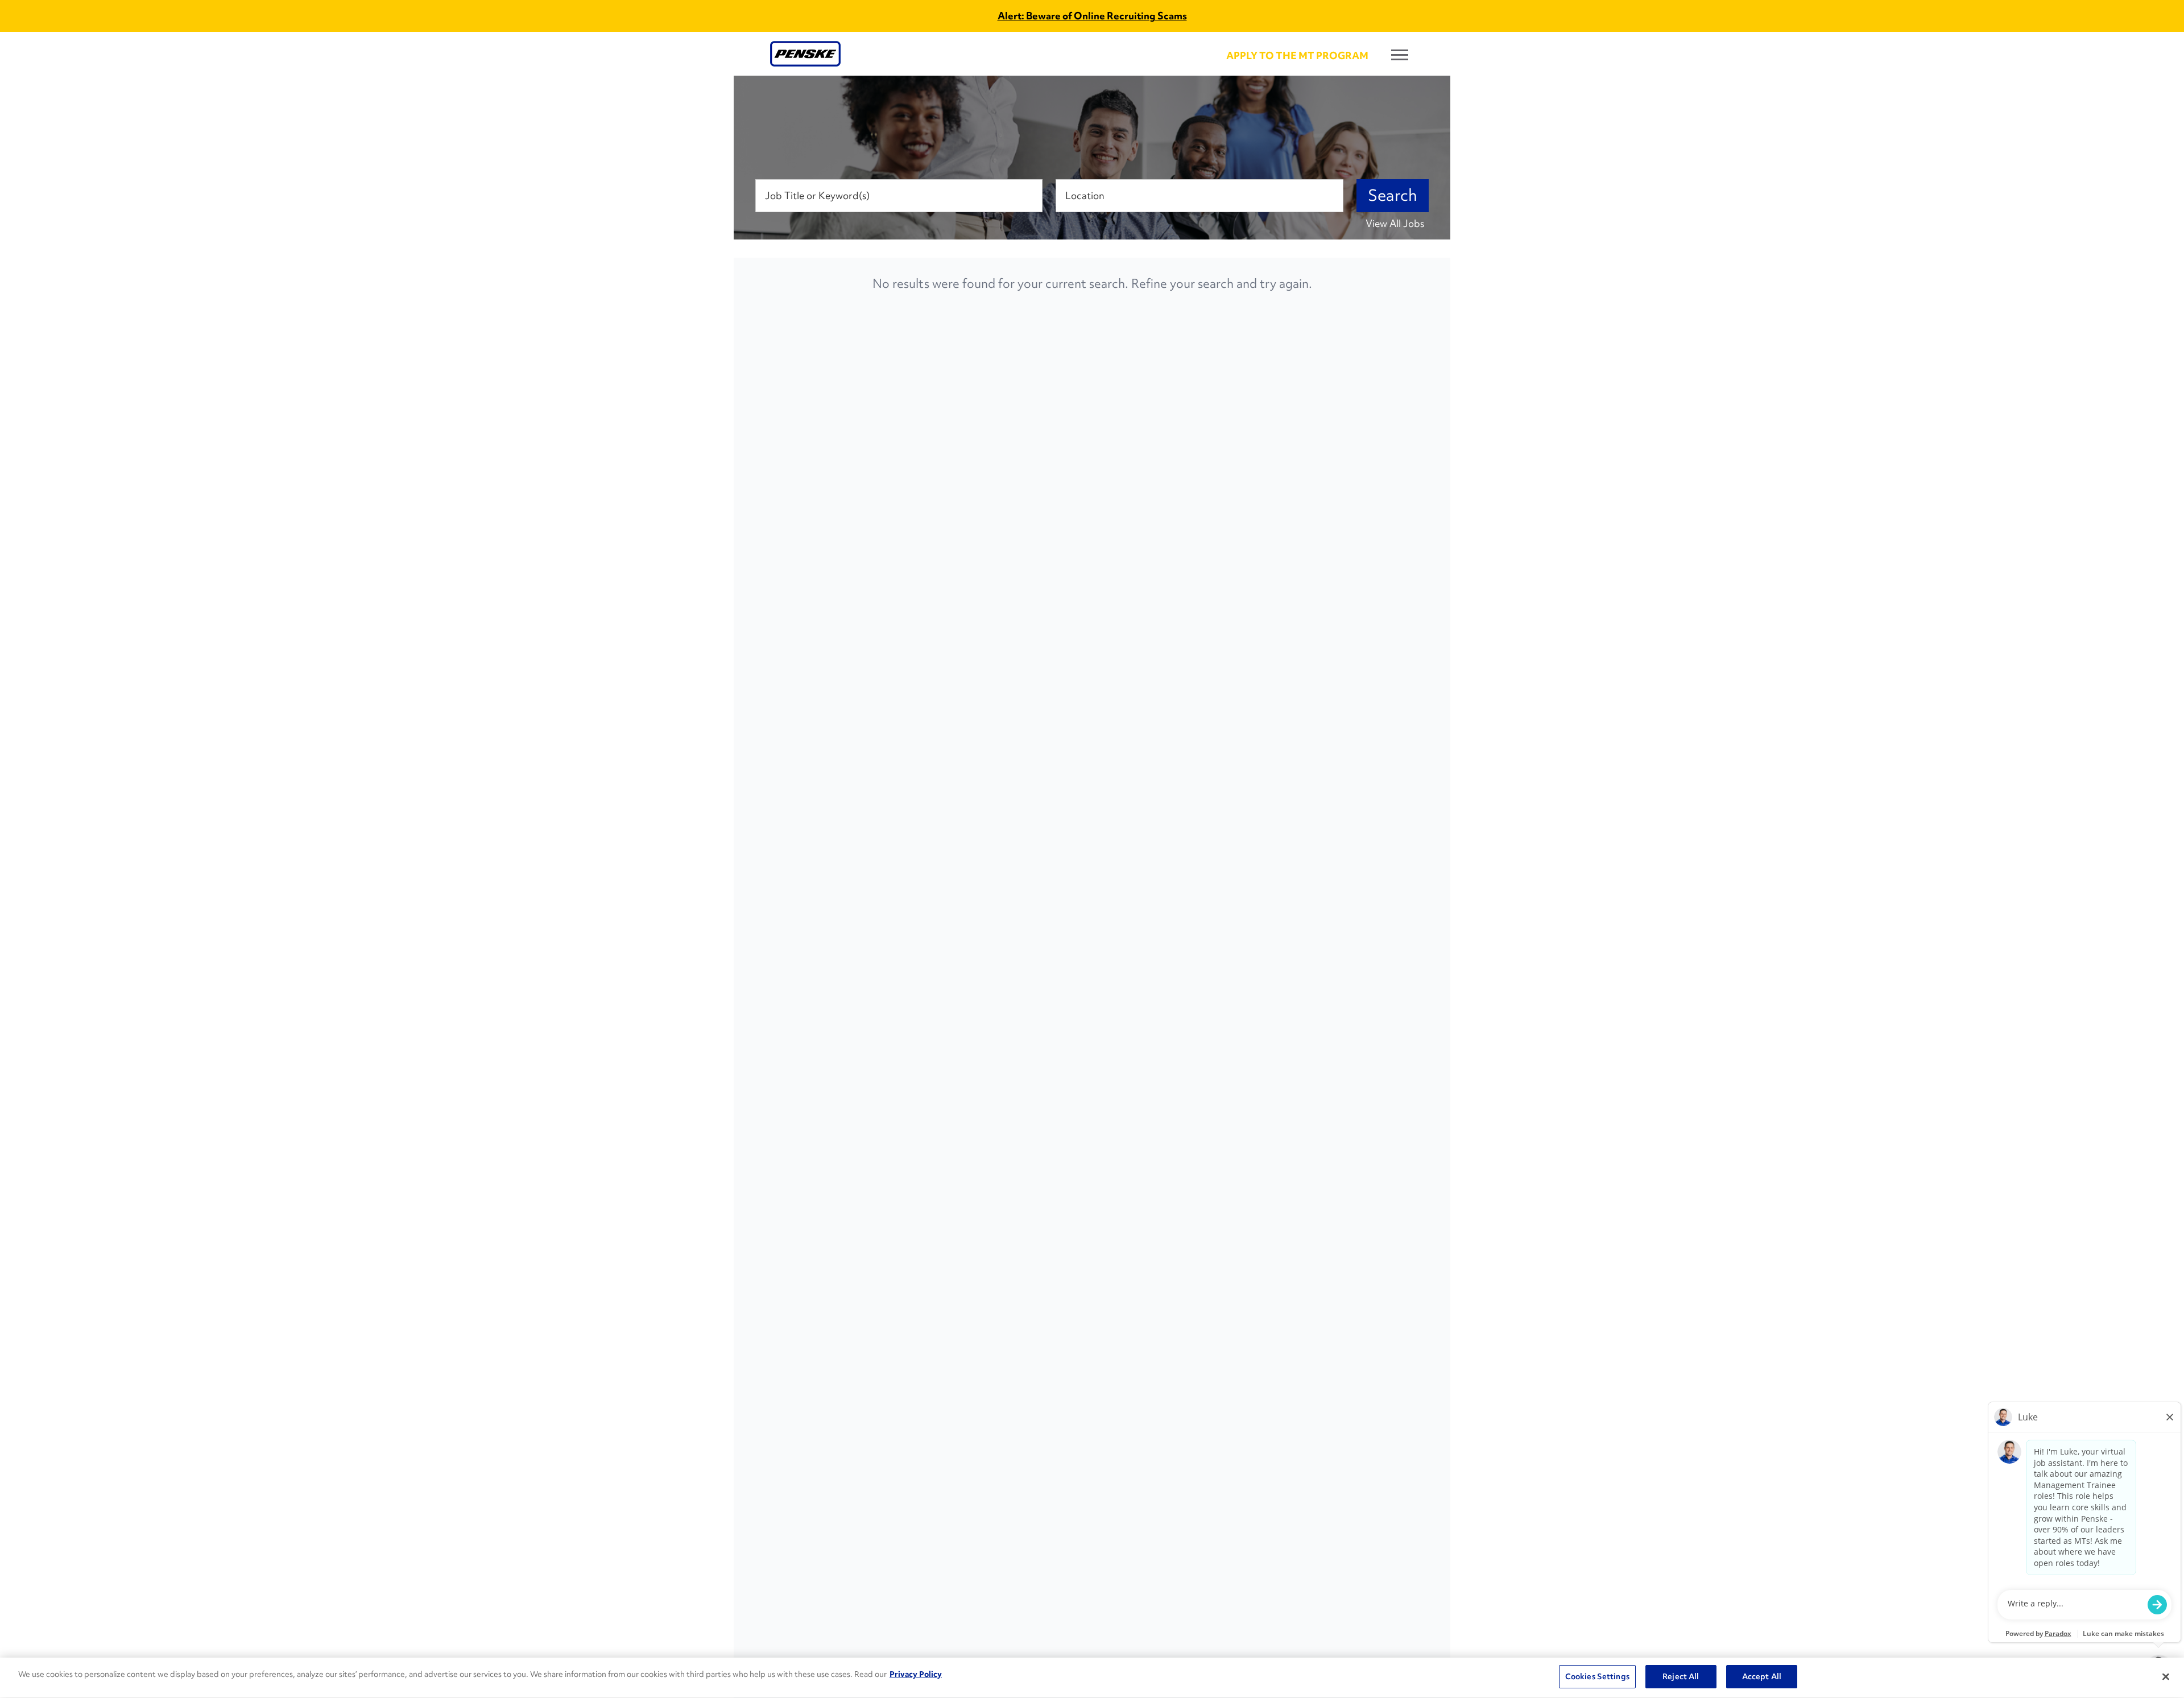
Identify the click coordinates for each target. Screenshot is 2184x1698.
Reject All (1681, 1676)
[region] (1092, 1678)
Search (1393, 195)
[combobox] (899, 196)
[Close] (2166, 1676)
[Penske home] (805, 54)
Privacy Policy (916, 1674)
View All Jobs (1395, 223)
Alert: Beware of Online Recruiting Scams (1092, 16)
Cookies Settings (1597, 1676)
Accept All (1762, 1676)
